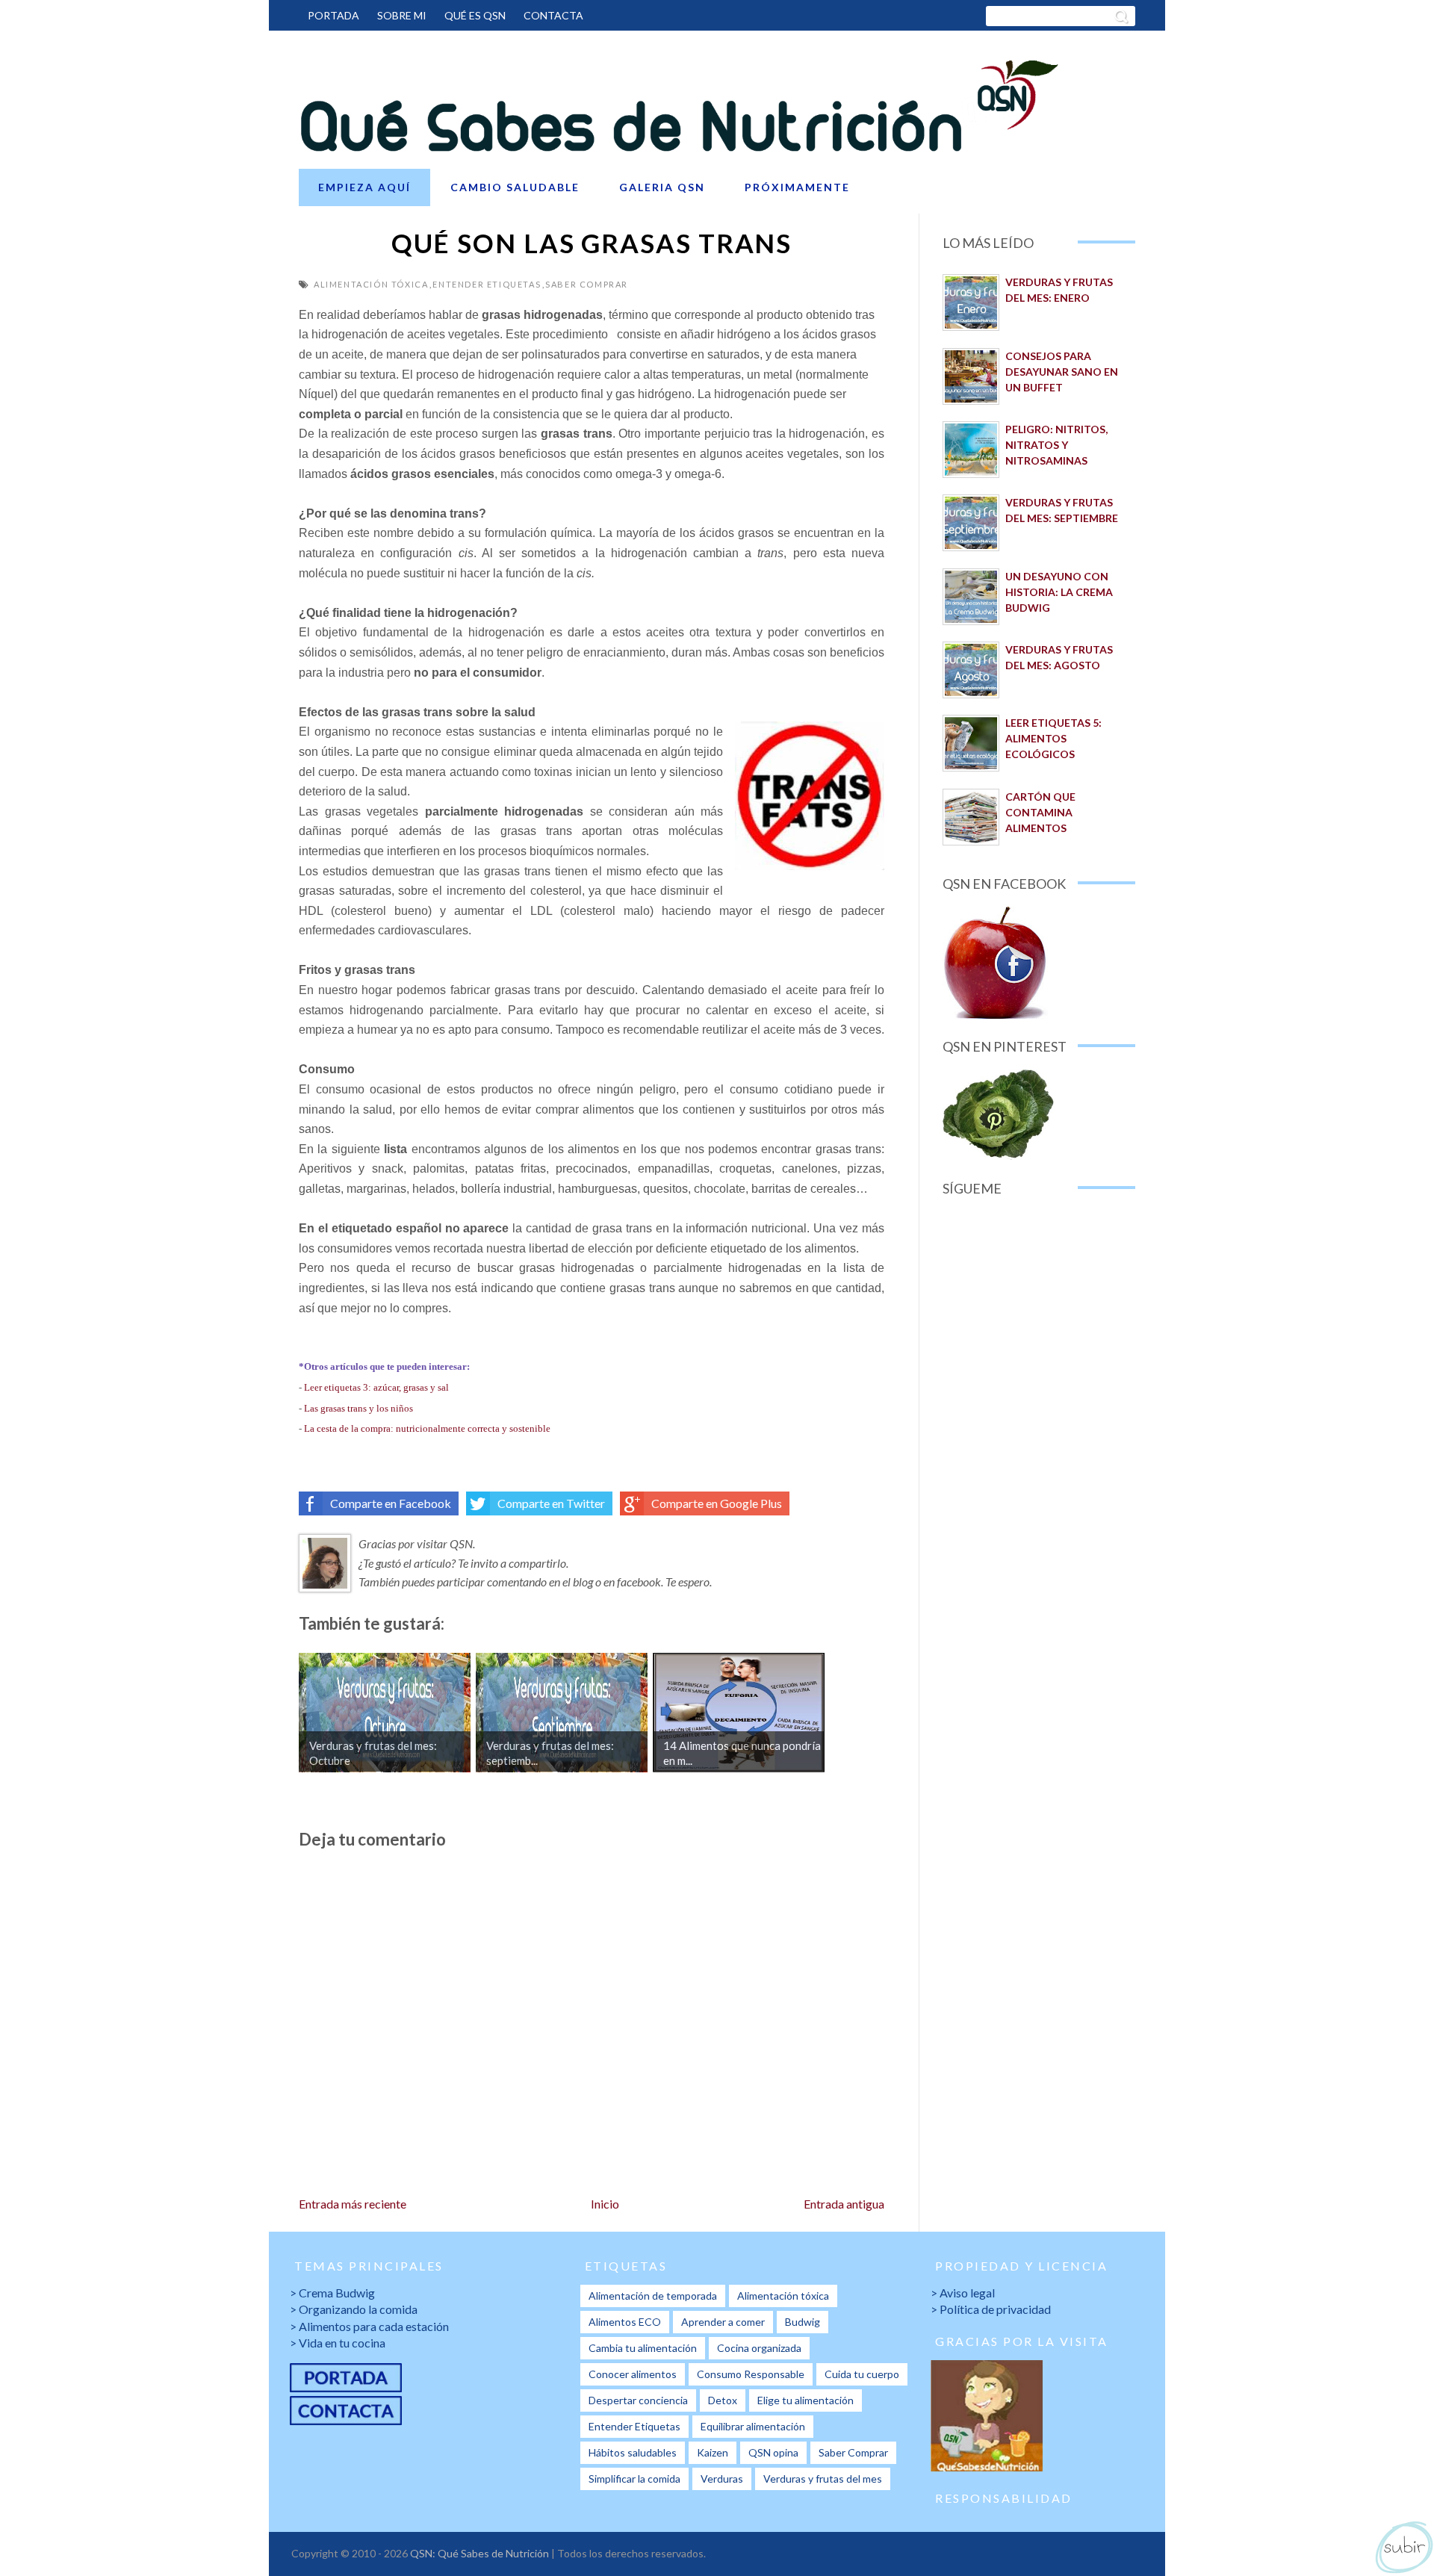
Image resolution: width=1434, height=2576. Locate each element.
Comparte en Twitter (551, 1503)
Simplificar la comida (634, 2479)
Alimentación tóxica (371, 284)
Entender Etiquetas (487, 284)
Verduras (722, 2479)
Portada (333, 15)
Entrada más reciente (353, 2204)
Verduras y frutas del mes (823, 2479)
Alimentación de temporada (653, 2296)
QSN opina (773, 2452)
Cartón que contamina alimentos (1040, 812)
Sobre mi (402, 15)
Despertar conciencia (638, 2400)
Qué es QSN (475, 15)
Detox (723, 2400)
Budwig (803, 2322)
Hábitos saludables (633, 2452)
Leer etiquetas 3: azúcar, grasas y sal (376, 1387)
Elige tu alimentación (806, 2400)
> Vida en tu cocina (338, 2343)
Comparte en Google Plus (717, 1503)
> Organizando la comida (354, 2309)
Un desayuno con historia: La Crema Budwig (1059, 592)
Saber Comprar (587, 284)
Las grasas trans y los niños (358, 1408)
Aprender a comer (723, 2322)
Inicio (605, 2204)
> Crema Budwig (332, 2293)
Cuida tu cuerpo (862, 2374)
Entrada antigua (844, 2204)
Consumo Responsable (751, 2374)
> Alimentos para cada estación (369, 2326)
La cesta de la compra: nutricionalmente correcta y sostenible (427, 1428)
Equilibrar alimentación (753, 2426)
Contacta (553, 15)
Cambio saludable (515, 187)
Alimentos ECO (625, 2322)
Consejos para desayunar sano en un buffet (1062, 372)
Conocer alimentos (633, 2374)
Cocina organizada (759, 2348)
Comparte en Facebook (391, 1503)
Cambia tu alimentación (643, 2348)
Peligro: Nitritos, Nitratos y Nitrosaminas (1056, 445)
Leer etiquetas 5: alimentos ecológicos (1053, 738)
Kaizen (713, 2452)
